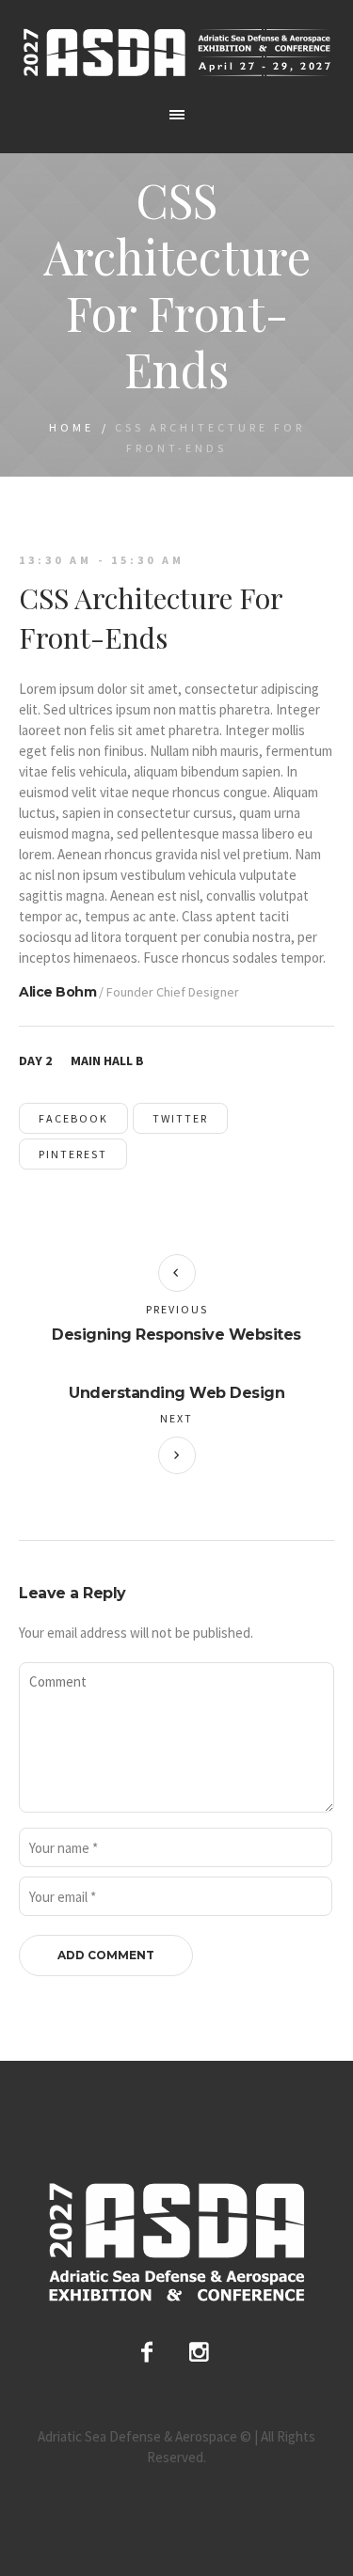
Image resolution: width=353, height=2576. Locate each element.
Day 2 (35, 1060)
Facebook (73, 1118)
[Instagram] (199, 2352)
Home (72, 427)
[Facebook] (147, 2352)
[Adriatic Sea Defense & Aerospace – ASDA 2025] (177, 52)
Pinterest (73, 1154)
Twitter (180, 1118)
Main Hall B (107, 1060)
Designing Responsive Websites (176, 1335)
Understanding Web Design (176, 1393)
